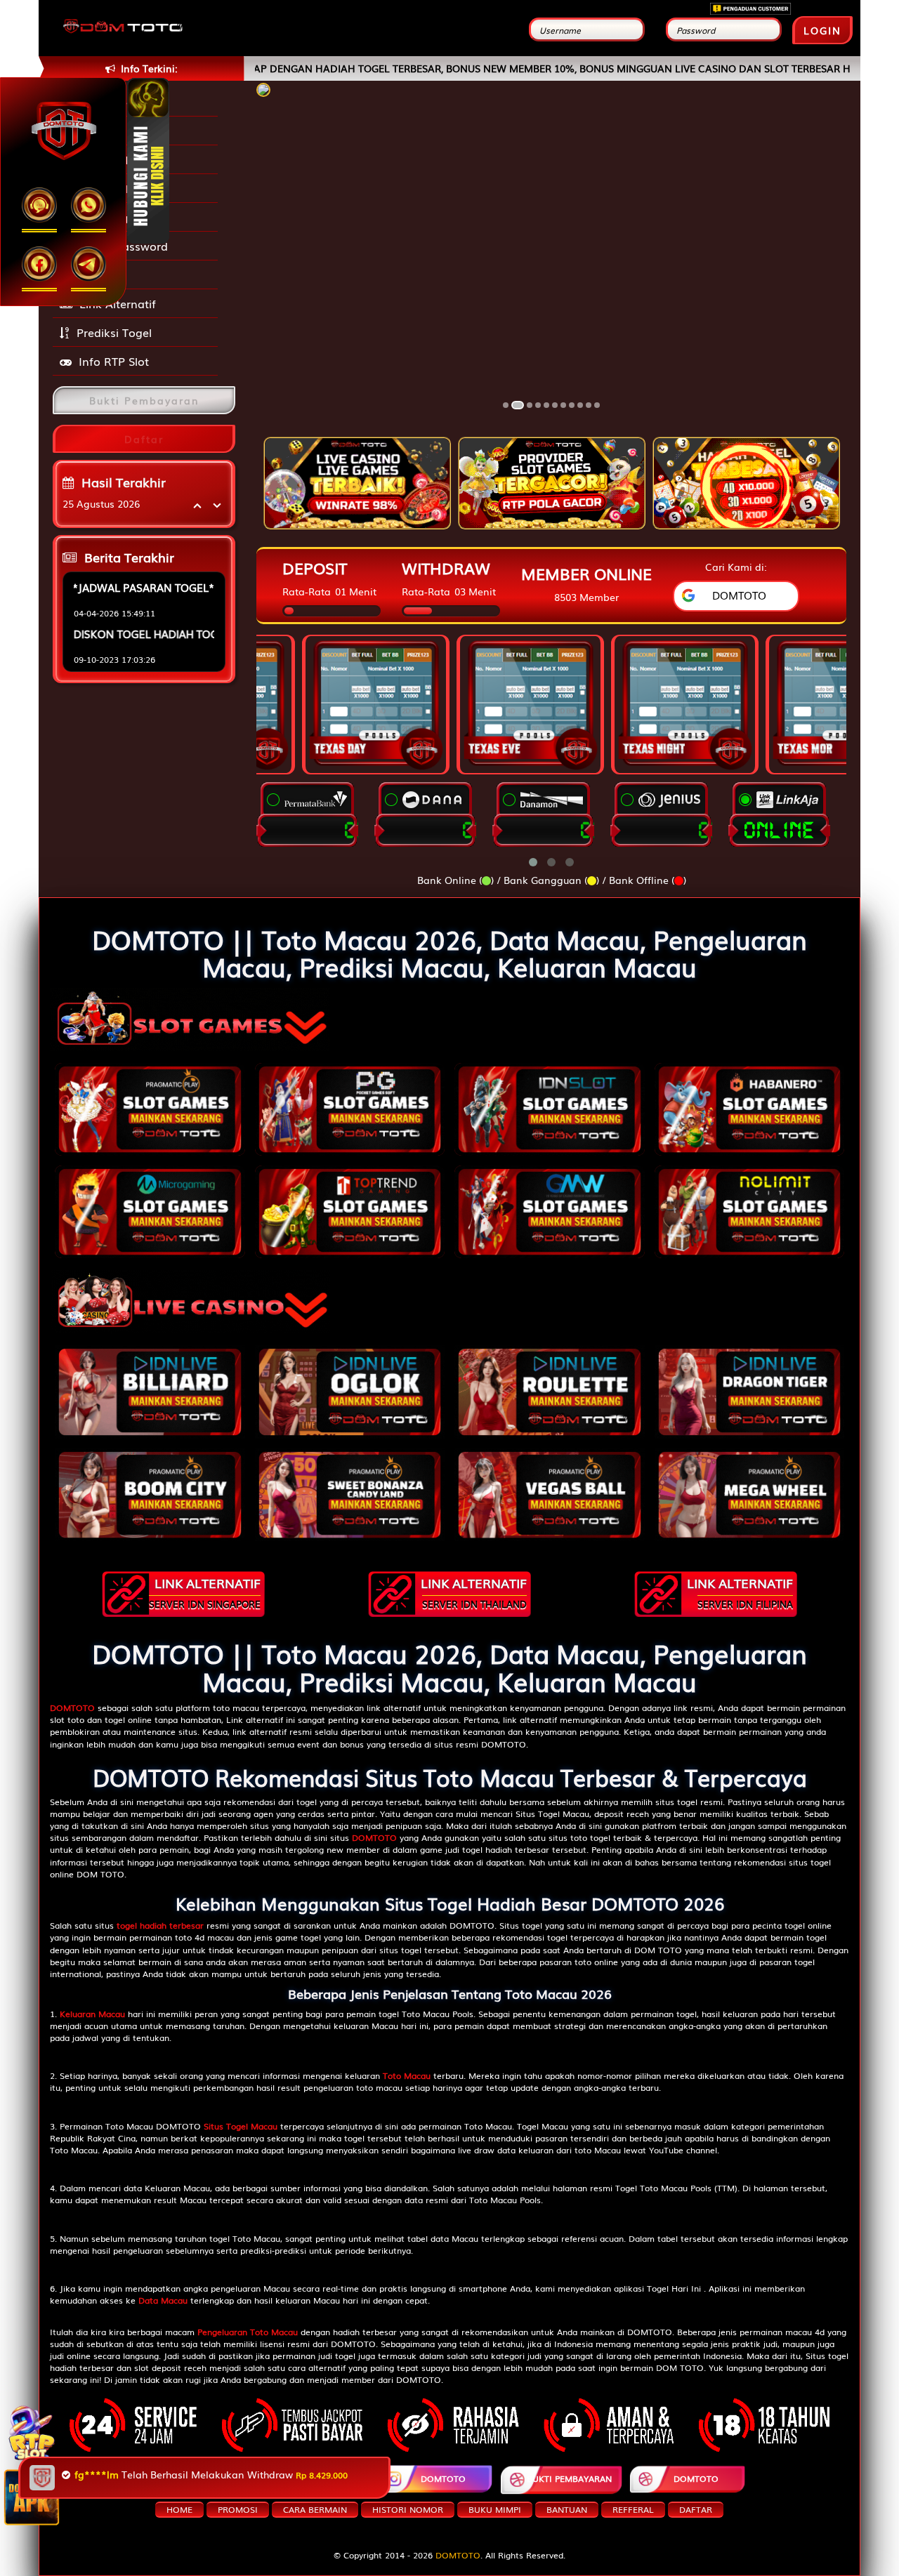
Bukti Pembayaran (569, 2478)
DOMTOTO (197, 2478)
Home (179, 2509)
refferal (633, 2509)
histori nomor (408, 2509)
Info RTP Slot (114, 361)
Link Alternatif (118, 303)
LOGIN (822, 30)
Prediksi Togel (114, 332)
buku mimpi (495, 2509)
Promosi (103, 275)
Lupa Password (123, 246)
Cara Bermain (315, 2509)
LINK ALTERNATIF (205, 1592)
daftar (696, 2509)
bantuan (567, 2509)
